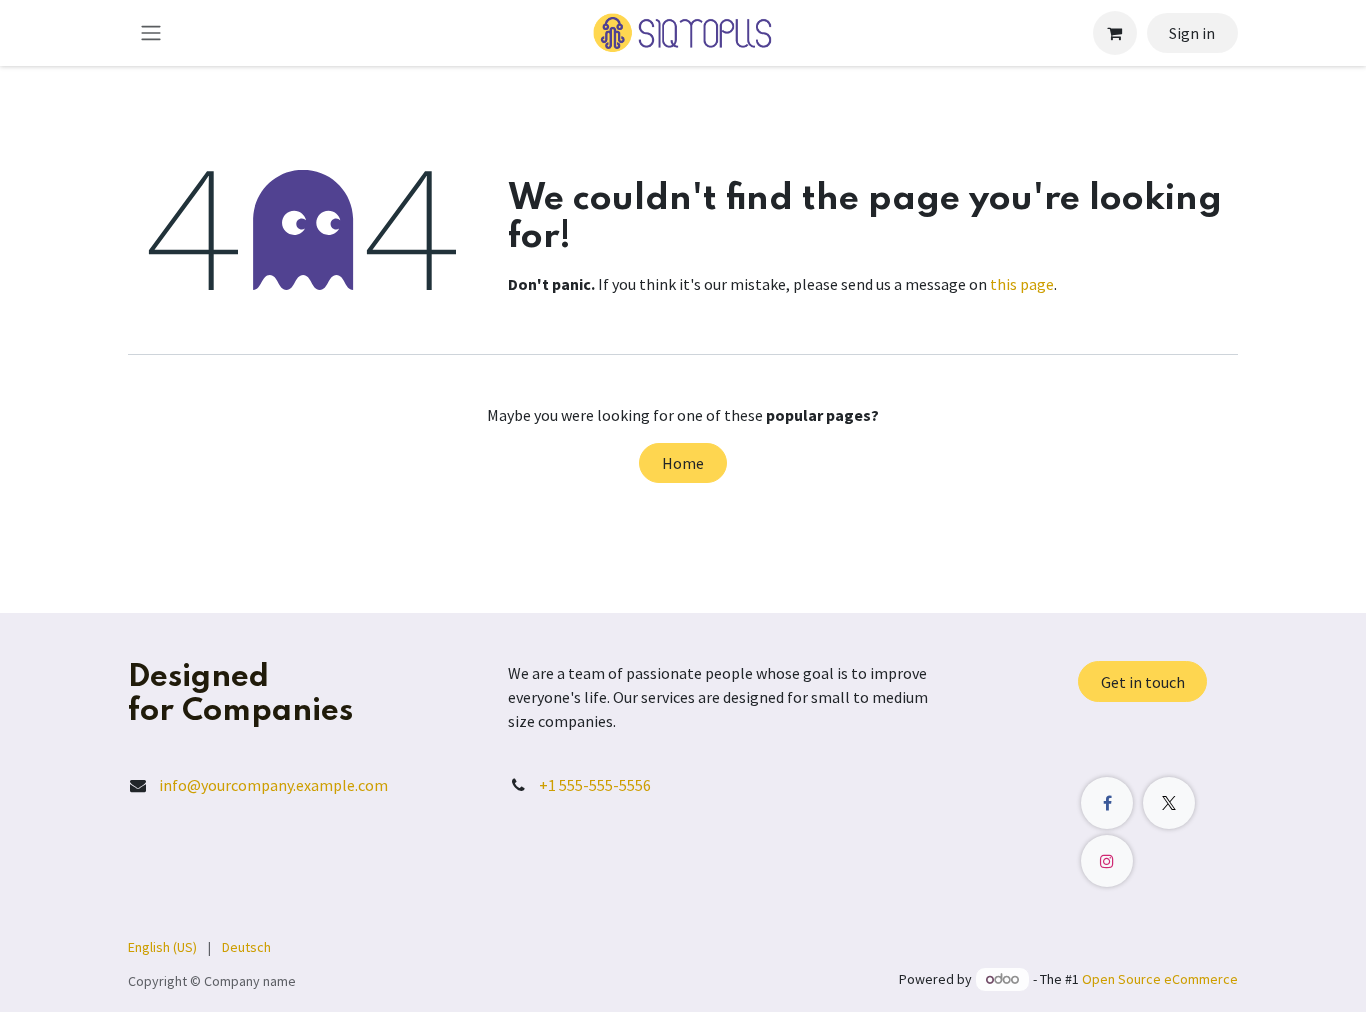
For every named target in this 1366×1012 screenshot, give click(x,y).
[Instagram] (1107, 861)
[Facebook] (1107, 803)
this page (1022, 284)
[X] (1169, 803)
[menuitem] (162, 947)
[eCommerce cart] (1115, 33)
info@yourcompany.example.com (273, 785)
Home (683, 463)
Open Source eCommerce (1160, 979)
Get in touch (1143, 682)
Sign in (1192, 33)
